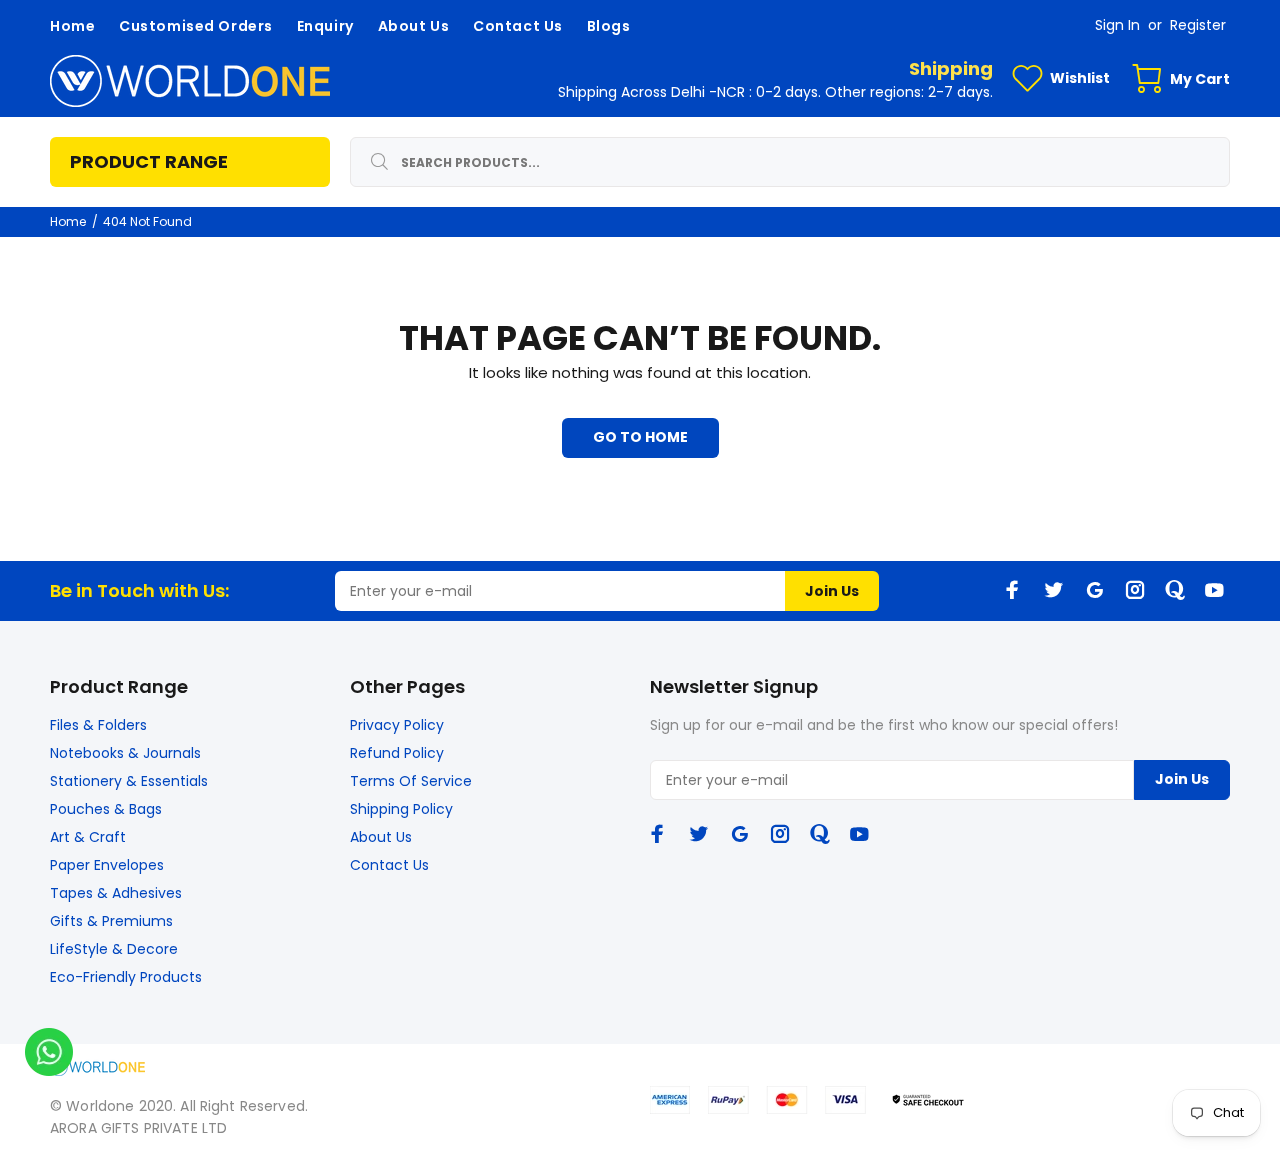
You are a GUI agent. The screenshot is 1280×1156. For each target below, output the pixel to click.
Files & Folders (98, 725)
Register (1198, 25)
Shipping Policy (401, 809)
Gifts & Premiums (111, 921)
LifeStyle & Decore (114, 949)
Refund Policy (397, 753)
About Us (381, 837)
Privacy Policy (397, 725)
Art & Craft (88, 837)
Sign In (1117, 25)
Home (68, 221)
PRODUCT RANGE (149, 161)
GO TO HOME (640, 437)
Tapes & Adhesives (116, 893)
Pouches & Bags (106, 809)
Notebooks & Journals (125, 753)
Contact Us (389, 865)
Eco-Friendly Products (126, 977)
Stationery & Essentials (129, 781)
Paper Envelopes (107, 865)
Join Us (832, 591)
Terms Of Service (411, 781)
